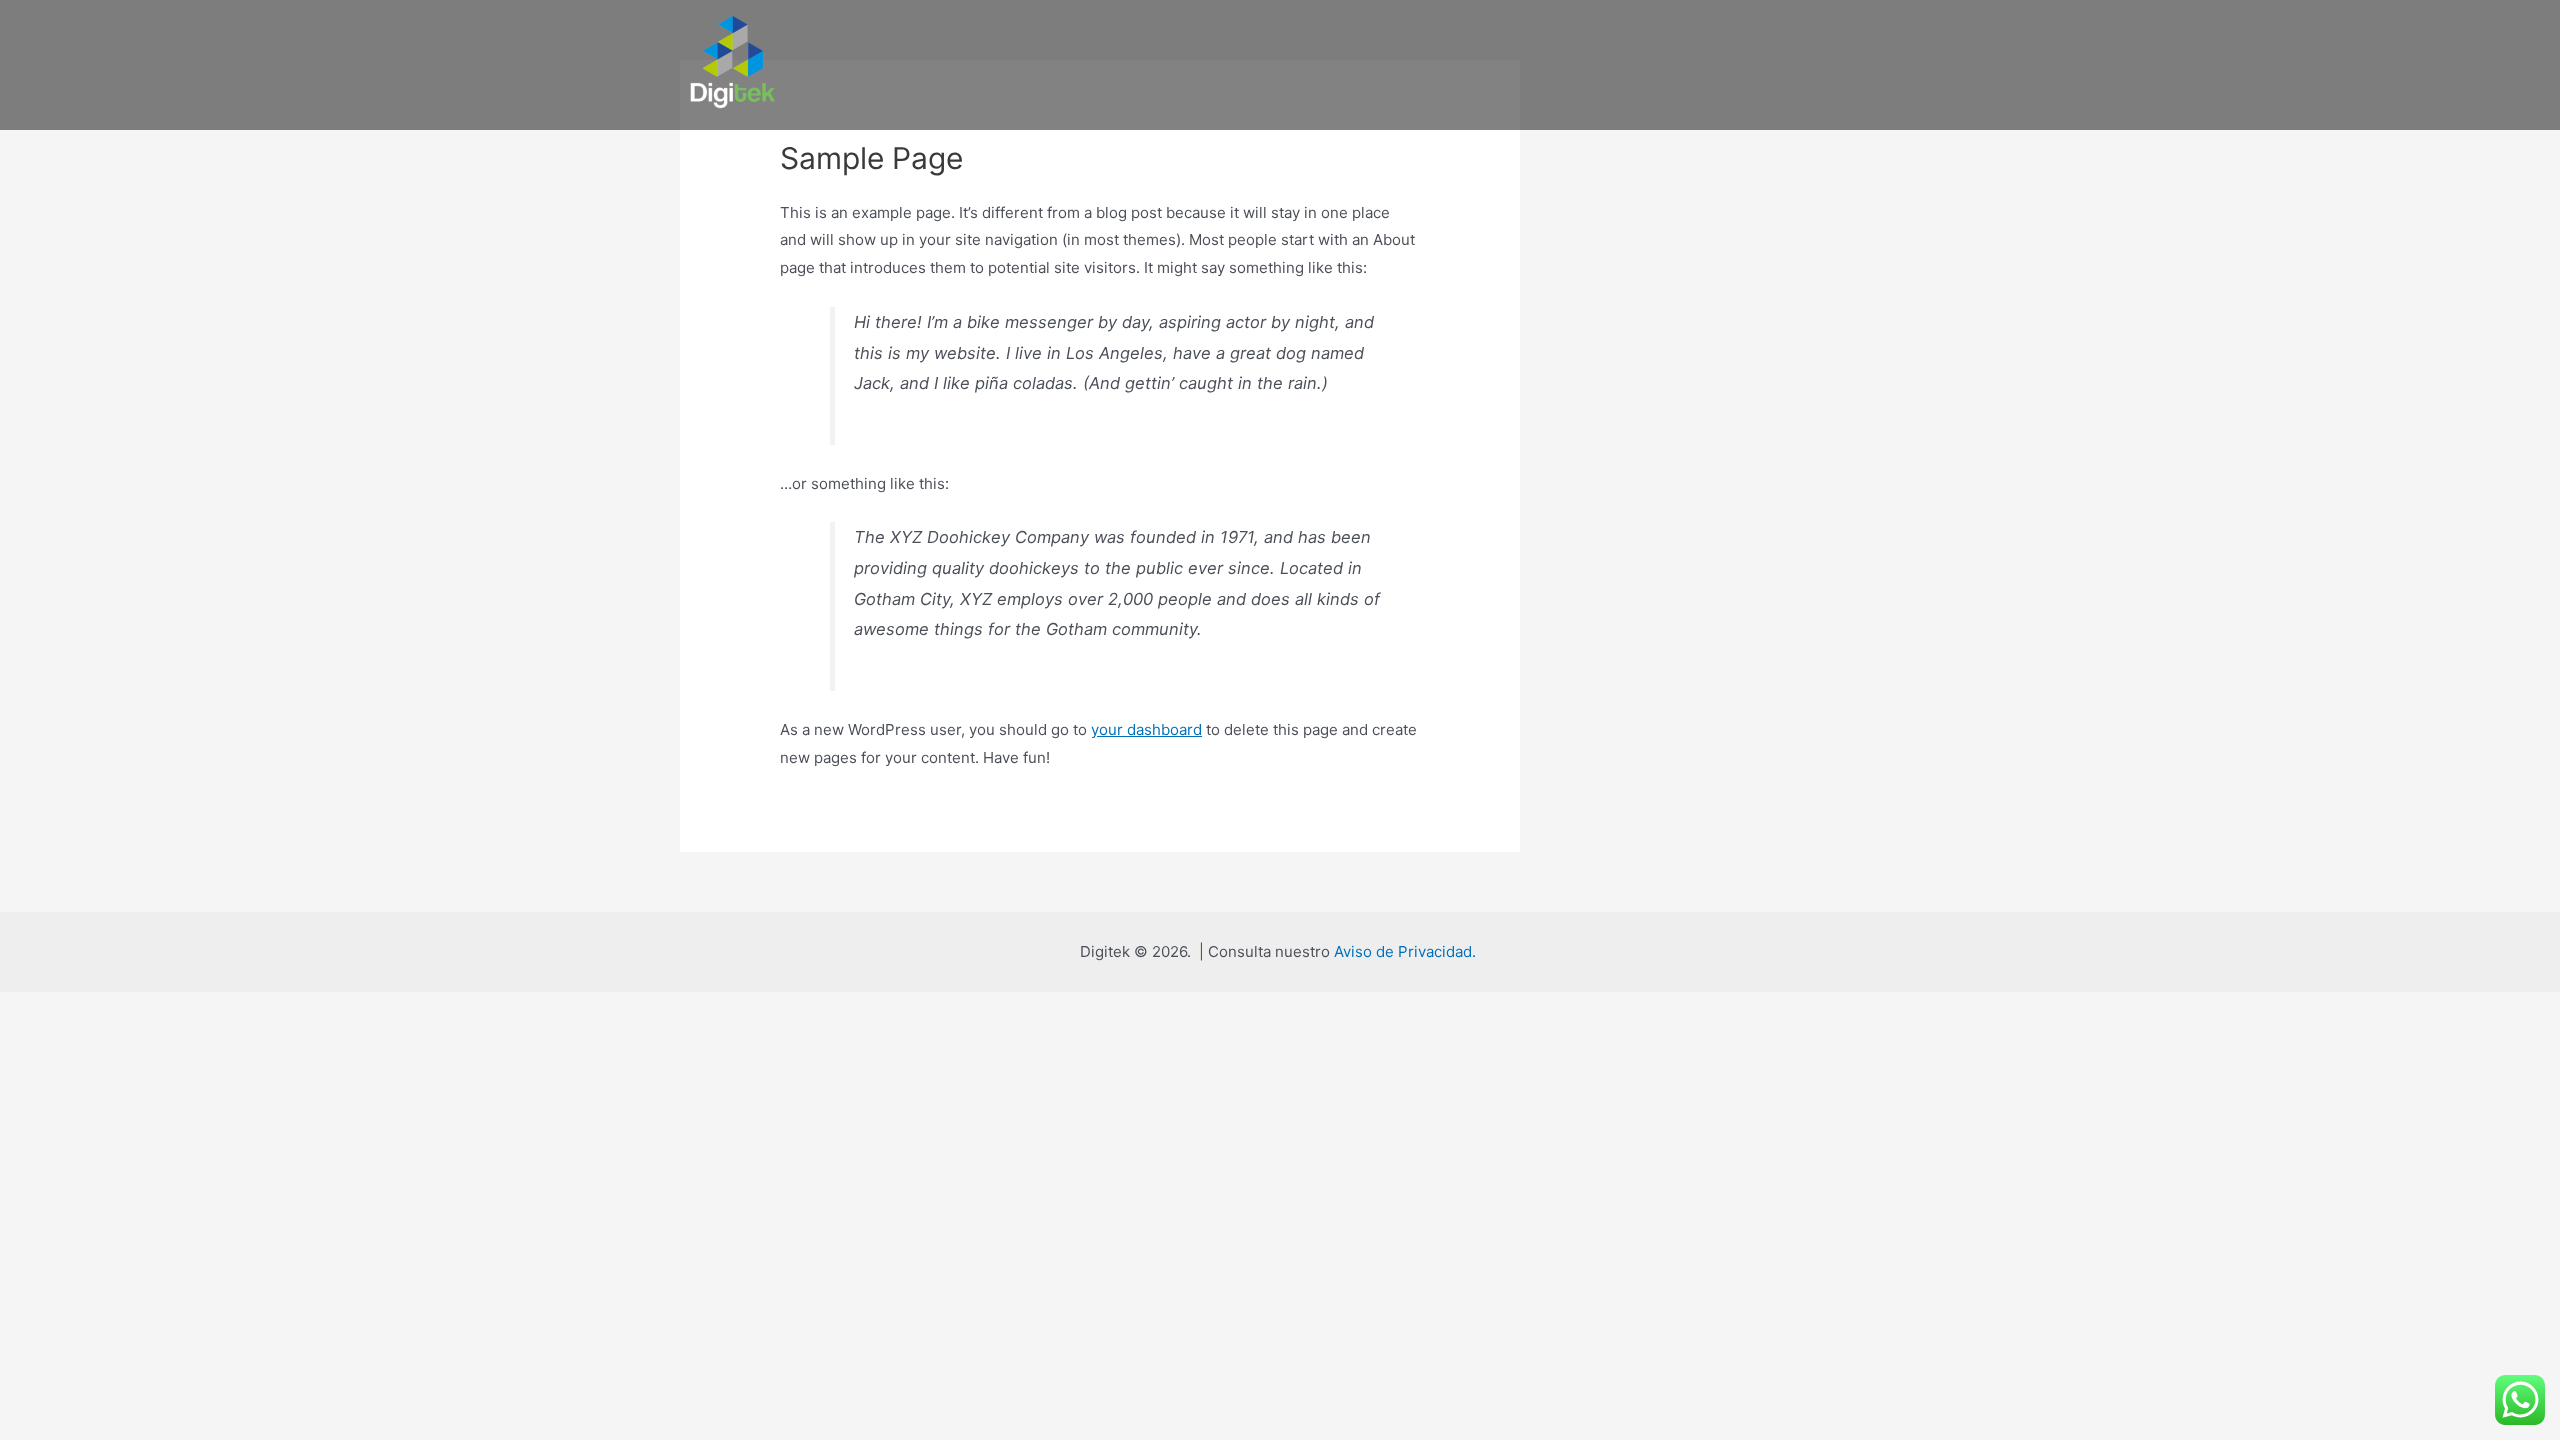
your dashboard (1146, 729)
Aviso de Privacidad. (1407, 951)
